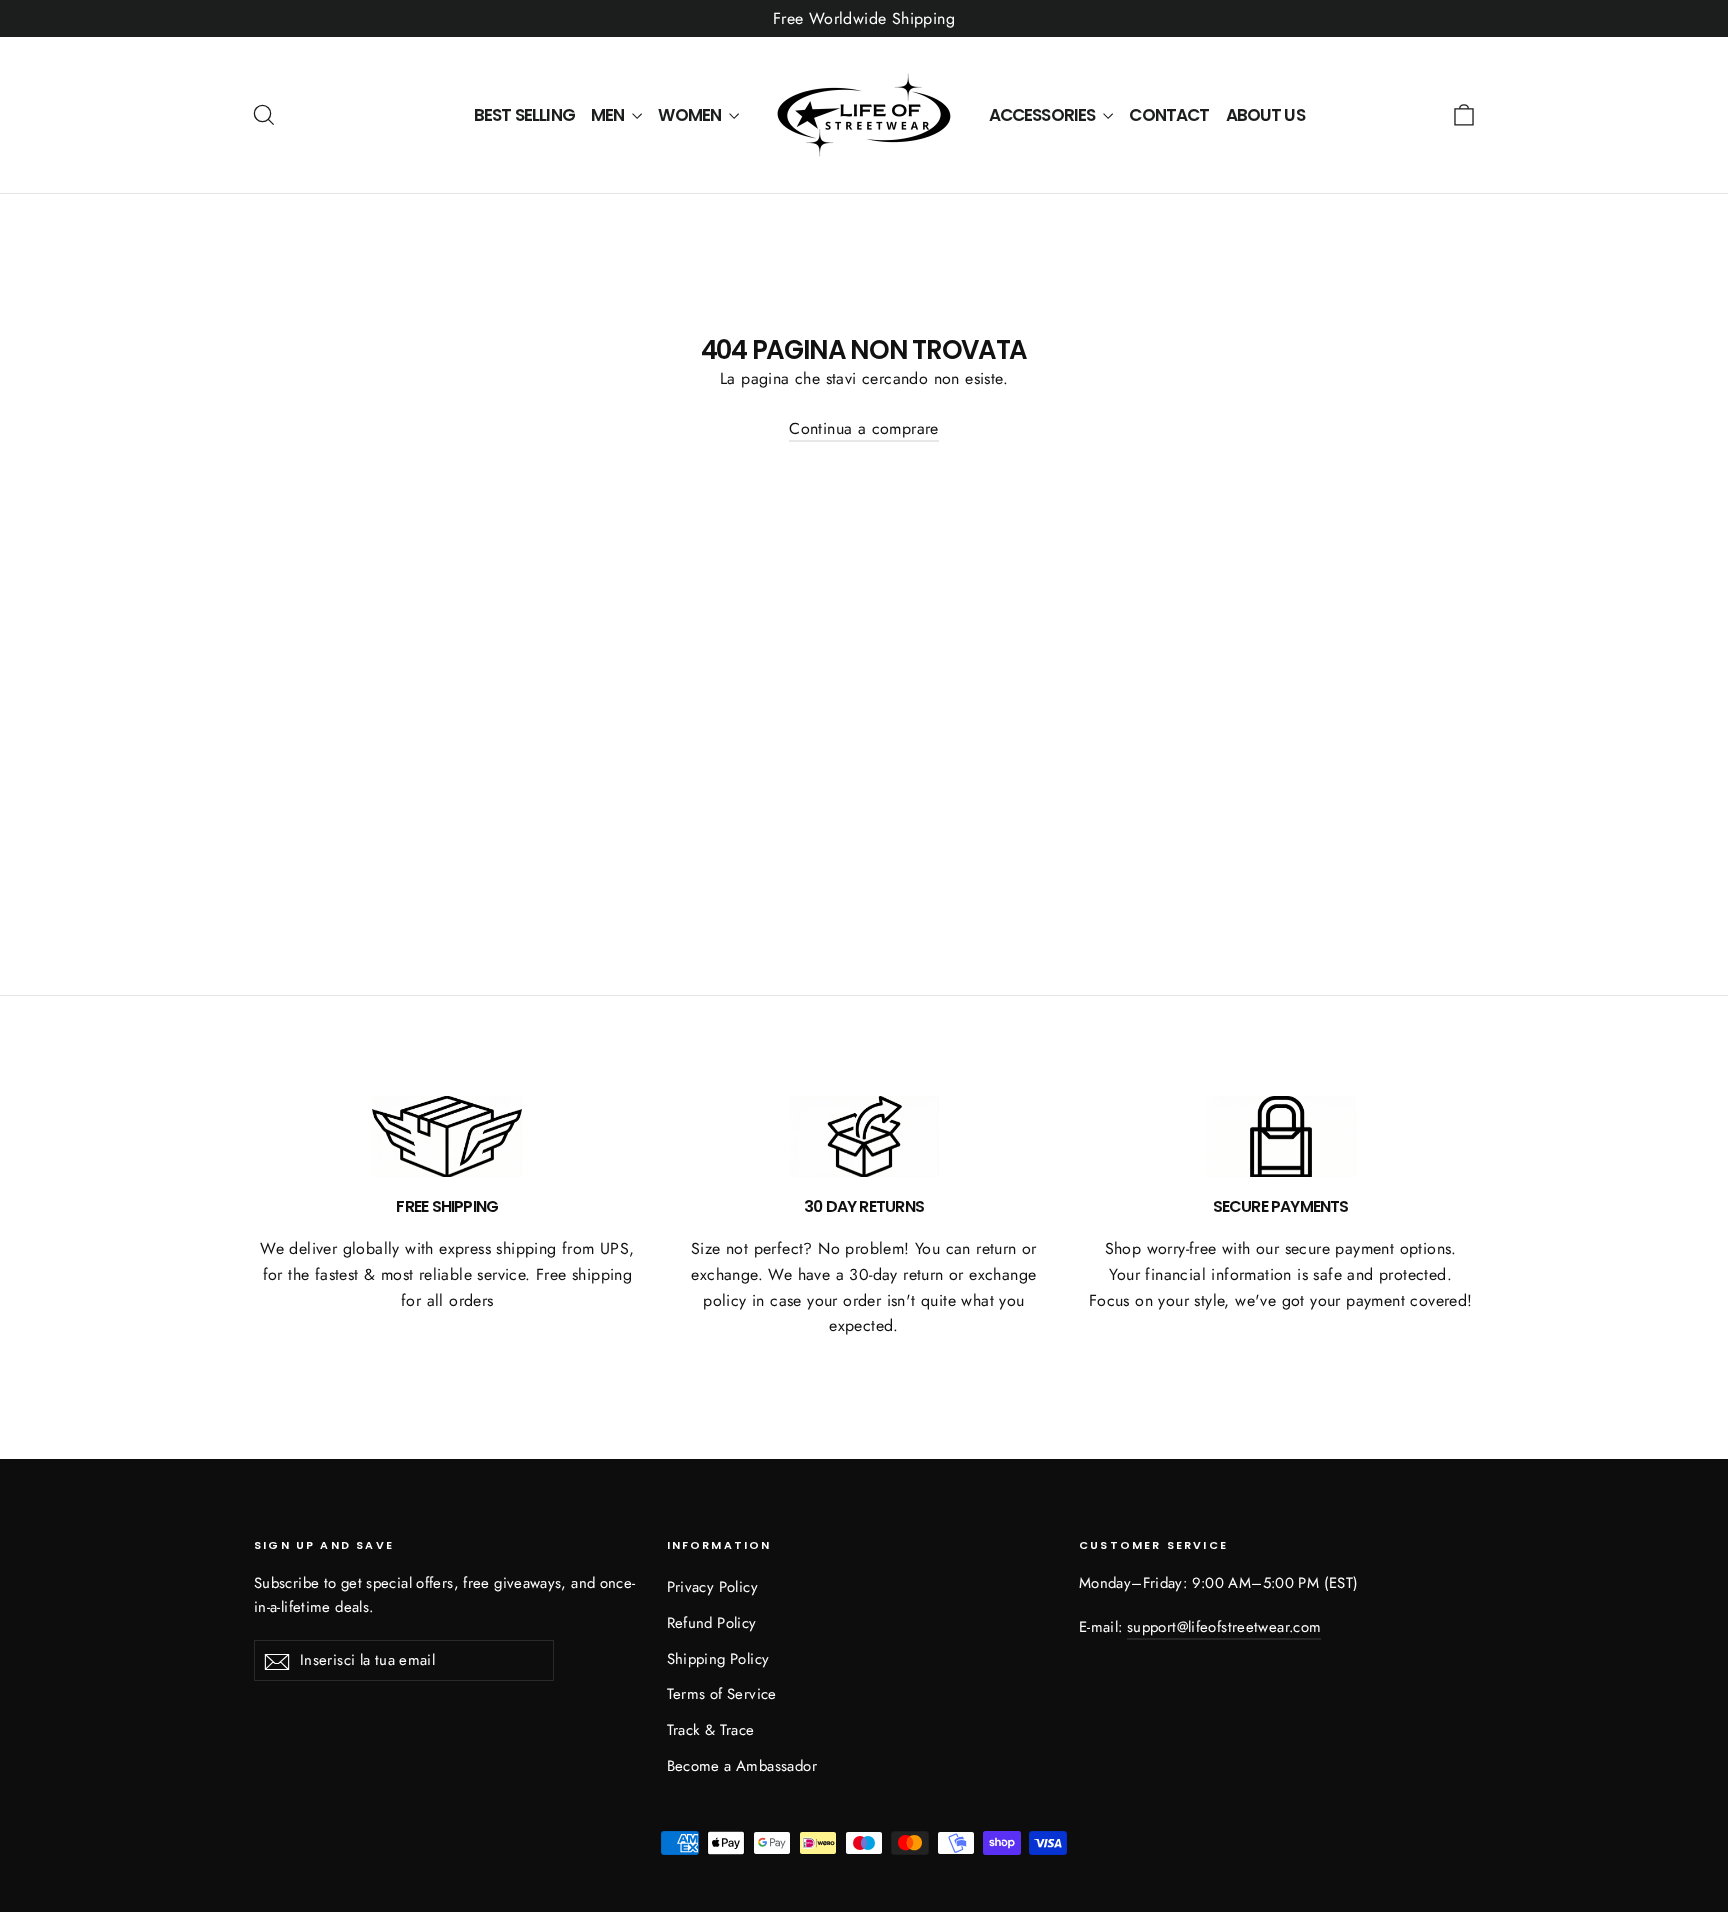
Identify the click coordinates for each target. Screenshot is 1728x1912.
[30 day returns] (864, 1137)
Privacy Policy (713, 1587)
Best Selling (524, 115)
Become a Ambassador (742, 1766)
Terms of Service (722, 1694)
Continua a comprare (864, 428)
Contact (1169, 115)
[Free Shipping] (447, 1137)
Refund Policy (712, 1623)
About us (1265, 115)
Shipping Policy (718, 1659)
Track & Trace (711, 1730)
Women (691, 115)
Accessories (1044, 115)
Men (609, 115)
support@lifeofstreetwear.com (1224, 1627)
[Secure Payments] (1281, 1137)
